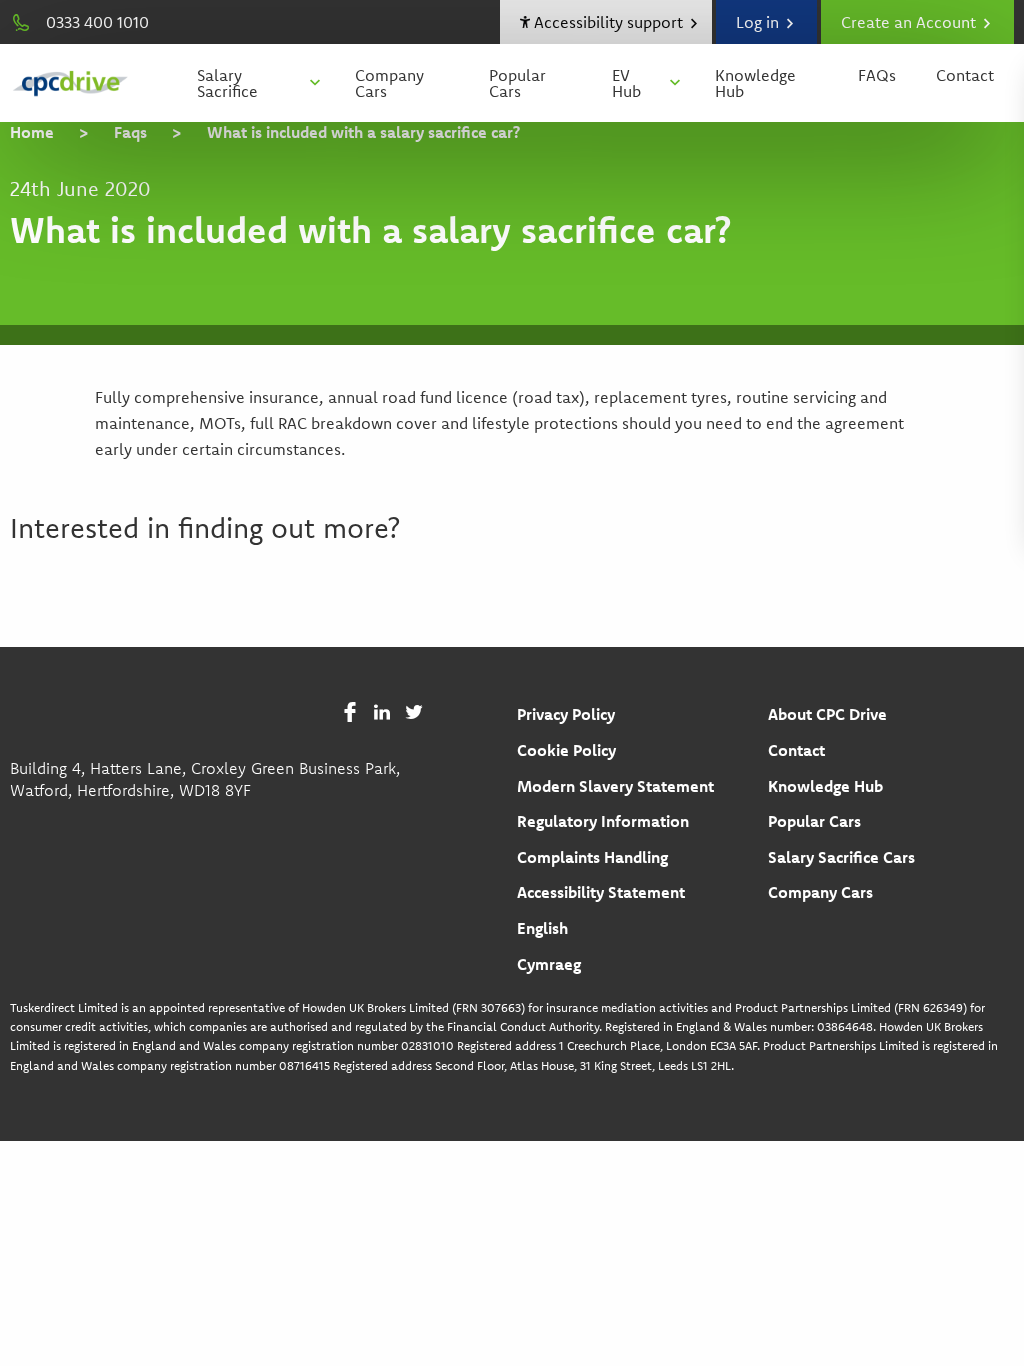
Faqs (130, 132)
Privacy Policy (566, 714)
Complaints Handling (592, 857)
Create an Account (910, 22)
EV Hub (626, 83)
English (542, 928)
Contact (965, 75)
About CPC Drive (827, 714)
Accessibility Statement (601, 892)
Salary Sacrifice (227, 83)
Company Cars (389, 83)
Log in (759, 22)
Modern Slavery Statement (615, 786)
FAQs (877, 75)
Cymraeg (549, 964)
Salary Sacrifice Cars (841, 857)
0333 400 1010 (97, 22)
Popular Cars (517, 83)
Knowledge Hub (755, 83)
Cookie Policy (566, 750)
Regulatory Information (603, 821)
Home (32, 132)
